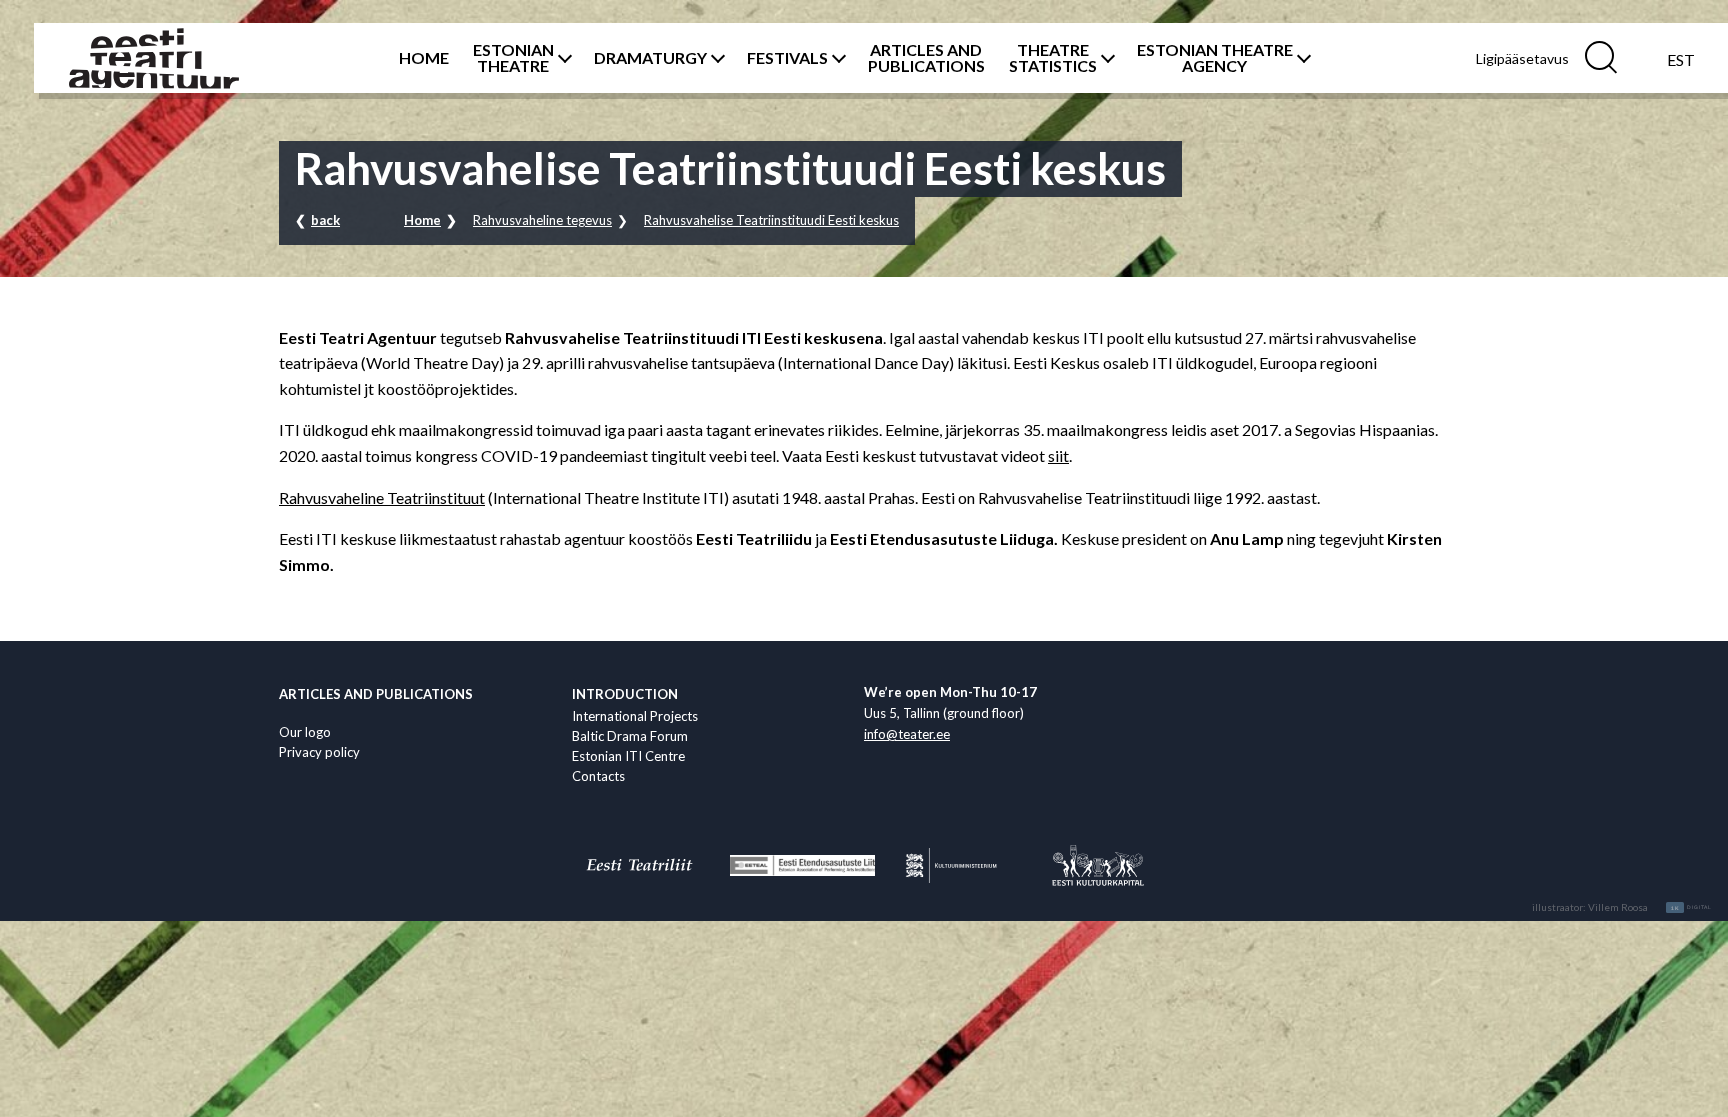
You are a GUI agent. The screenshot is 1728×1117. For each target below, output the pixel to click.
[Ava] (562, 58)
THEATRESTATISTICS (1053, 58)
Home (422, 220)
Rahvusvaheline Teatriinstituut (382, 497)
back (325, 220)
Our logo (305, 732)
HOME (424, 58)
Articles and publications (376, 694)
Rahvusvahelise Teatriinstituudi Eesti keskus (771, 220)
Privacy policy (319, 752)
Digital (1691, 908)
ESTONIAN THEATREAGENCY (1215, 58)
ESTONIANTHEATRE (513, 58)
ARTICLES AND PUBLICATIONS (926, 58)
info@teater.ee (907, 734)
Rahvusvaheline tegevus (542, 220)
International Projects (635, 716)
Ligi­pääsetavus (1522, 58)
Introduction (625, 694)
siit (1058, 455)
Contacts (598, 776)
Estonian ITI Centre (628, 756)
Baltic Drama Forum (630, 736)
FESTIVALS (787, 58)
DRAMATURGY (650, 58)
